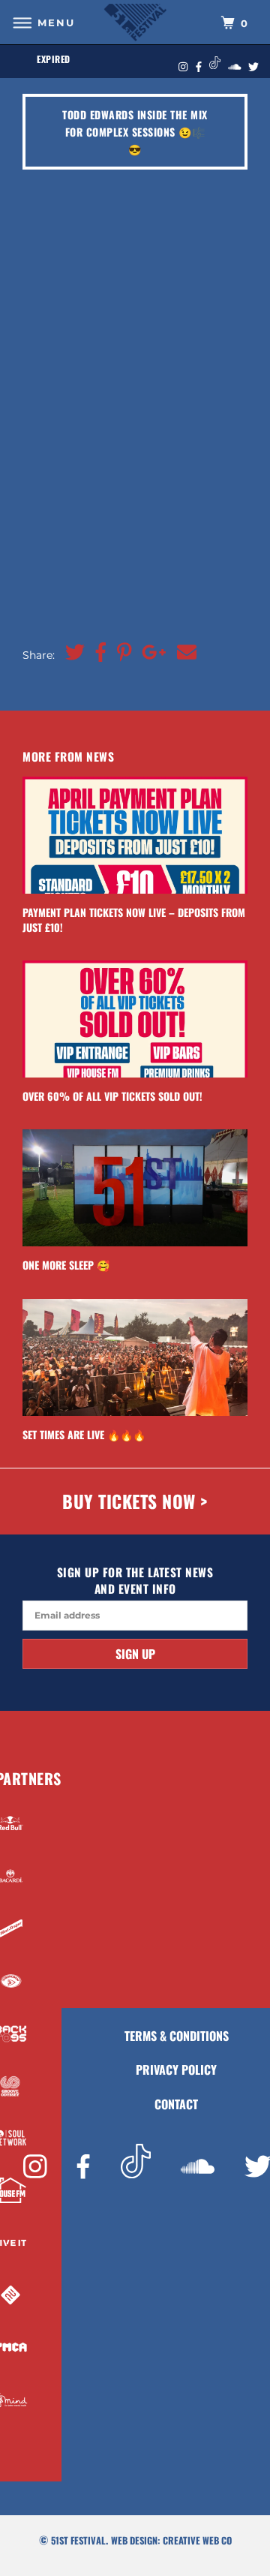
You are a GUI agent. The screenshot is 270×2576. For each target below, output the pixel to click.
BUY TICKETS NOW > (135, 1501)
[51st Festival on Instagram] (35, 2168)
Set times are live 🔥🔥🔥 (84, 1434)
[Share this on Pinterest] (121, 652)
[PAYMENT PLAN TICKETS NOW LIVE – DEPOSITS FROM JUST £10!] (135, 835)
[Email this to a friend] (183, 652)
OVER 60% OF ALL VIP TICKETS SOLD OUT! (112, 1096)
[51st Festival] (135, 22)
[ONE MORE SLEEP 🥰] (135, 1188)
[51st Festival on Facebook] (83, 2168)
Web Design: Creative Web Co (171, 2540)
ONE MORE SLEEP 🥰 (66, 1265)
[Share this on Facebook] (97, 652)
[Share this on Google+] (150, 652)
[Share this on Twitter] (71, 652)
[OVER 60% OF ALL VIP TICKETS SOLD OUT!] (135, 1019)
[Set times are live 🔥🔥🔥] (135, 1357)
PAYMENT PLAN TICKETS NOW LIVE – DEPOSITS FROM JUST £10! (134, 919)
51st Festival (78, 2540)
